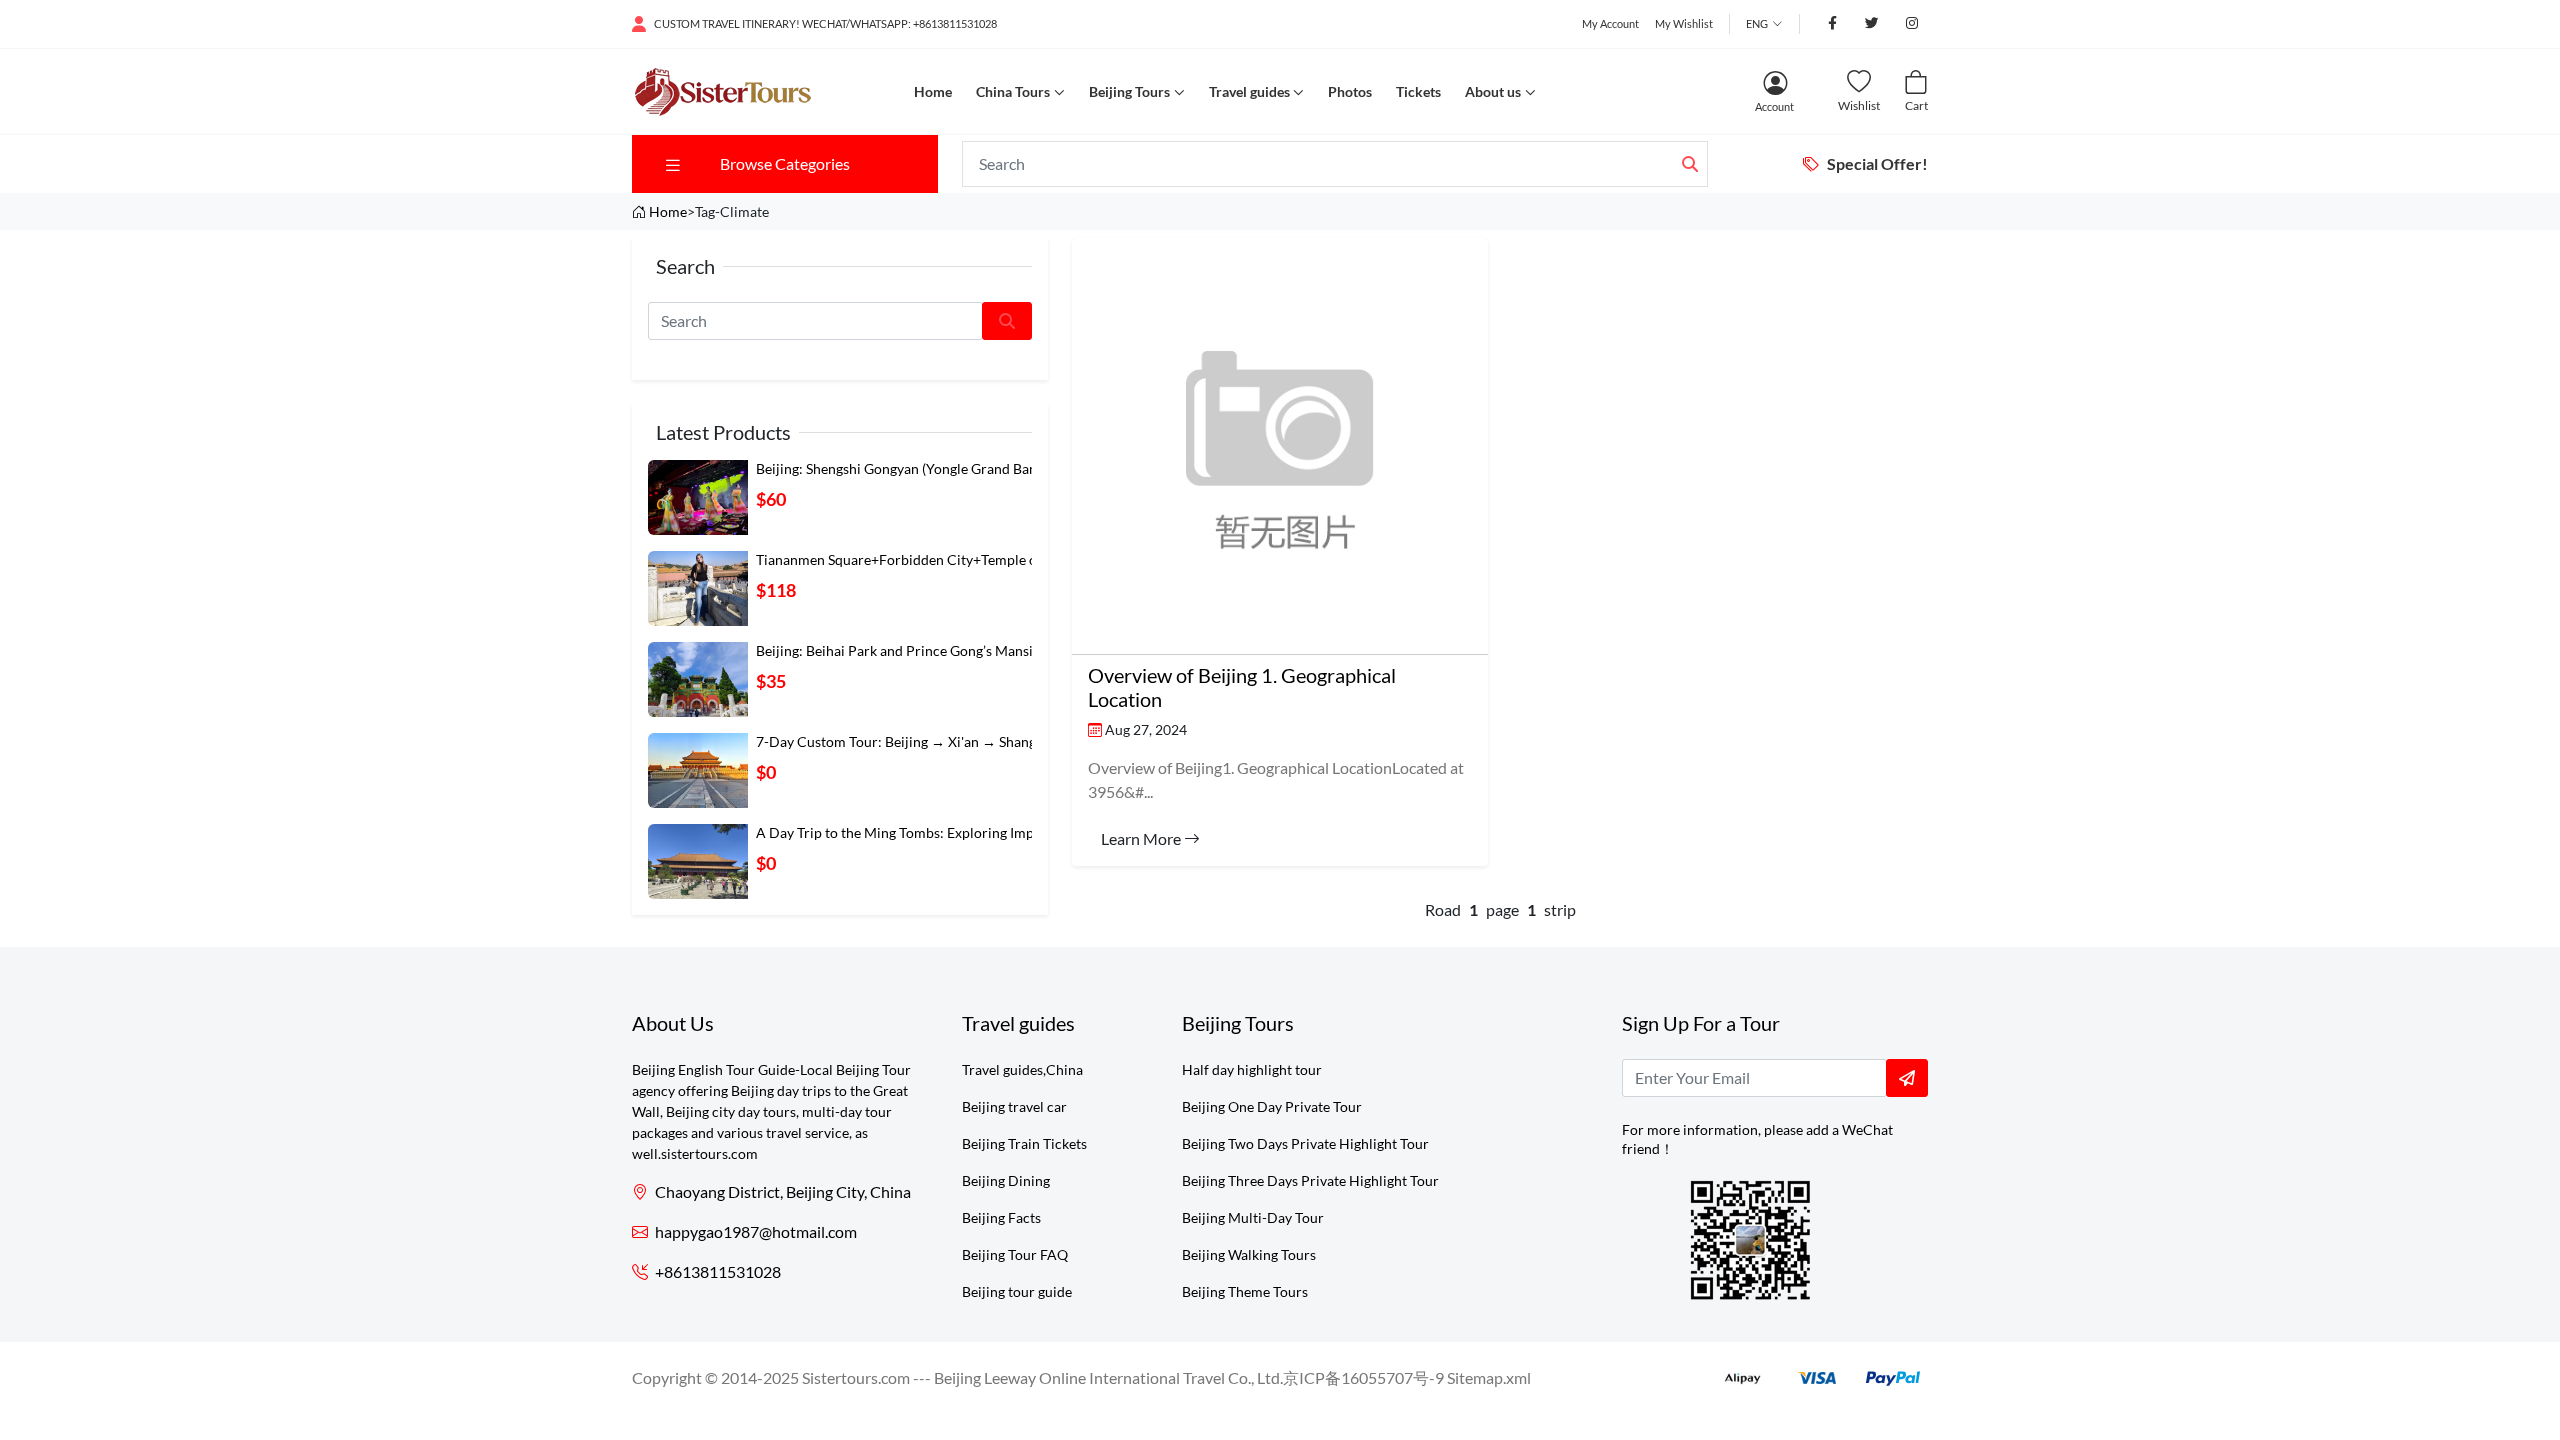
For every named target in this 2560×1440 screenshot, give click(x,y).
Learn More (1142, 838)
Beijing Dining (1006, 1180)
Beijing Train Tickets (1024, 1143)
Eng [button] (1757, 23)
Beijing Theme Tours (1245, 1291)
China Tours (1013, 91)
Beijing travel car (1014, 1106)
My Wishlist (1684, 23)
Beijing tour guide (1017, 1291)
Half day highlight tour (1252, 1069)
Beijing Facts (1001, 1217)
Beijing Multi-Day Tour (1253, 1217)
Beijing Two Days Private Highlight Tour (1305, 1143)
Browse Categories (785, 163)
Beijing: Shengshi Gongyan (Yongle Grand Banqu (904, 468)
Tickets (1418, 91)
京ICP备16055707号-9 (1363, 1377)
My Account (1610, 23)
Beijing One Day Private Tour (1272, 1106)
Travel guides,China (1022, 1069)
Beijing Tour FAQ (1015, 1254)
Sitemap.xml (1489, 1377)
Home (933, 91)
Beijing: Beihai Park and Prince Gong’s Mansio (898, 650)
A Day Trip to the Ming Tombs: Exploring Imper (901, 832)
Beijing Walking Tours (1249, 1254)
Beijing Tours (1129, 91)
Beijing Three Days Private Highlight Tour (1310, 1180)
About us (1493, 91)
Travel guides (1249, 91)
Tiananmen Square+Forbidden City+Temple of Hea (913, 559)
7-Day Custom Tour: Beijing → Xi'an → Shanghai (905, 741)
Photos (1350, 91)
